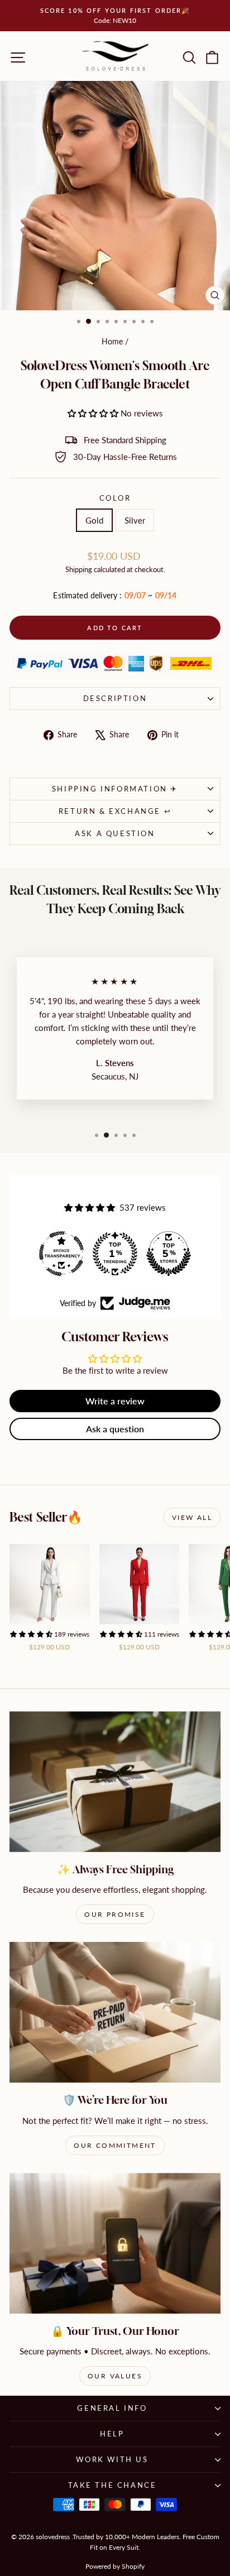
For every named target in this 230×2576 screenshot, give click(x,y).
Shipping (79, 569)
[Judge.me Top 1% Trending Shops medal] (115, 1254)
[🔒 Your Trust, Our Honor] (115, 2243)
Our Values (115, 2376)
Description (115, 698)
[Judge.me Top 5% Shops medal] (169, 1254)
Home (112, 341)
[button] (94, 413)
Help (112, 2434)
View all (192, 1517)
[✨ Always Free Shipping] (115, 1782)
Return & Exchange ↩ (115, 811)
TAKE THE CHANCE (112, 2485)
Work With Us (112, 2459)
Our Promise (115, 1914)
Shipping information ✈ (115, 789)
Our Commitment (115, 2145)
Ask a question (115, 833)
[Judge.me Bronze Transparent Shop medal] (61, 1254)
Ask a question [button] (115, 1429)
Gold (94, 520)
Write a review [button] (115, 1401)
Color (115, 498)
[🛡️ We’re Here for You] (115, 2012)
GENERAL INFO (112, 2408)
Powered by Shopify (115, 2566)
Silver (135, 520)
